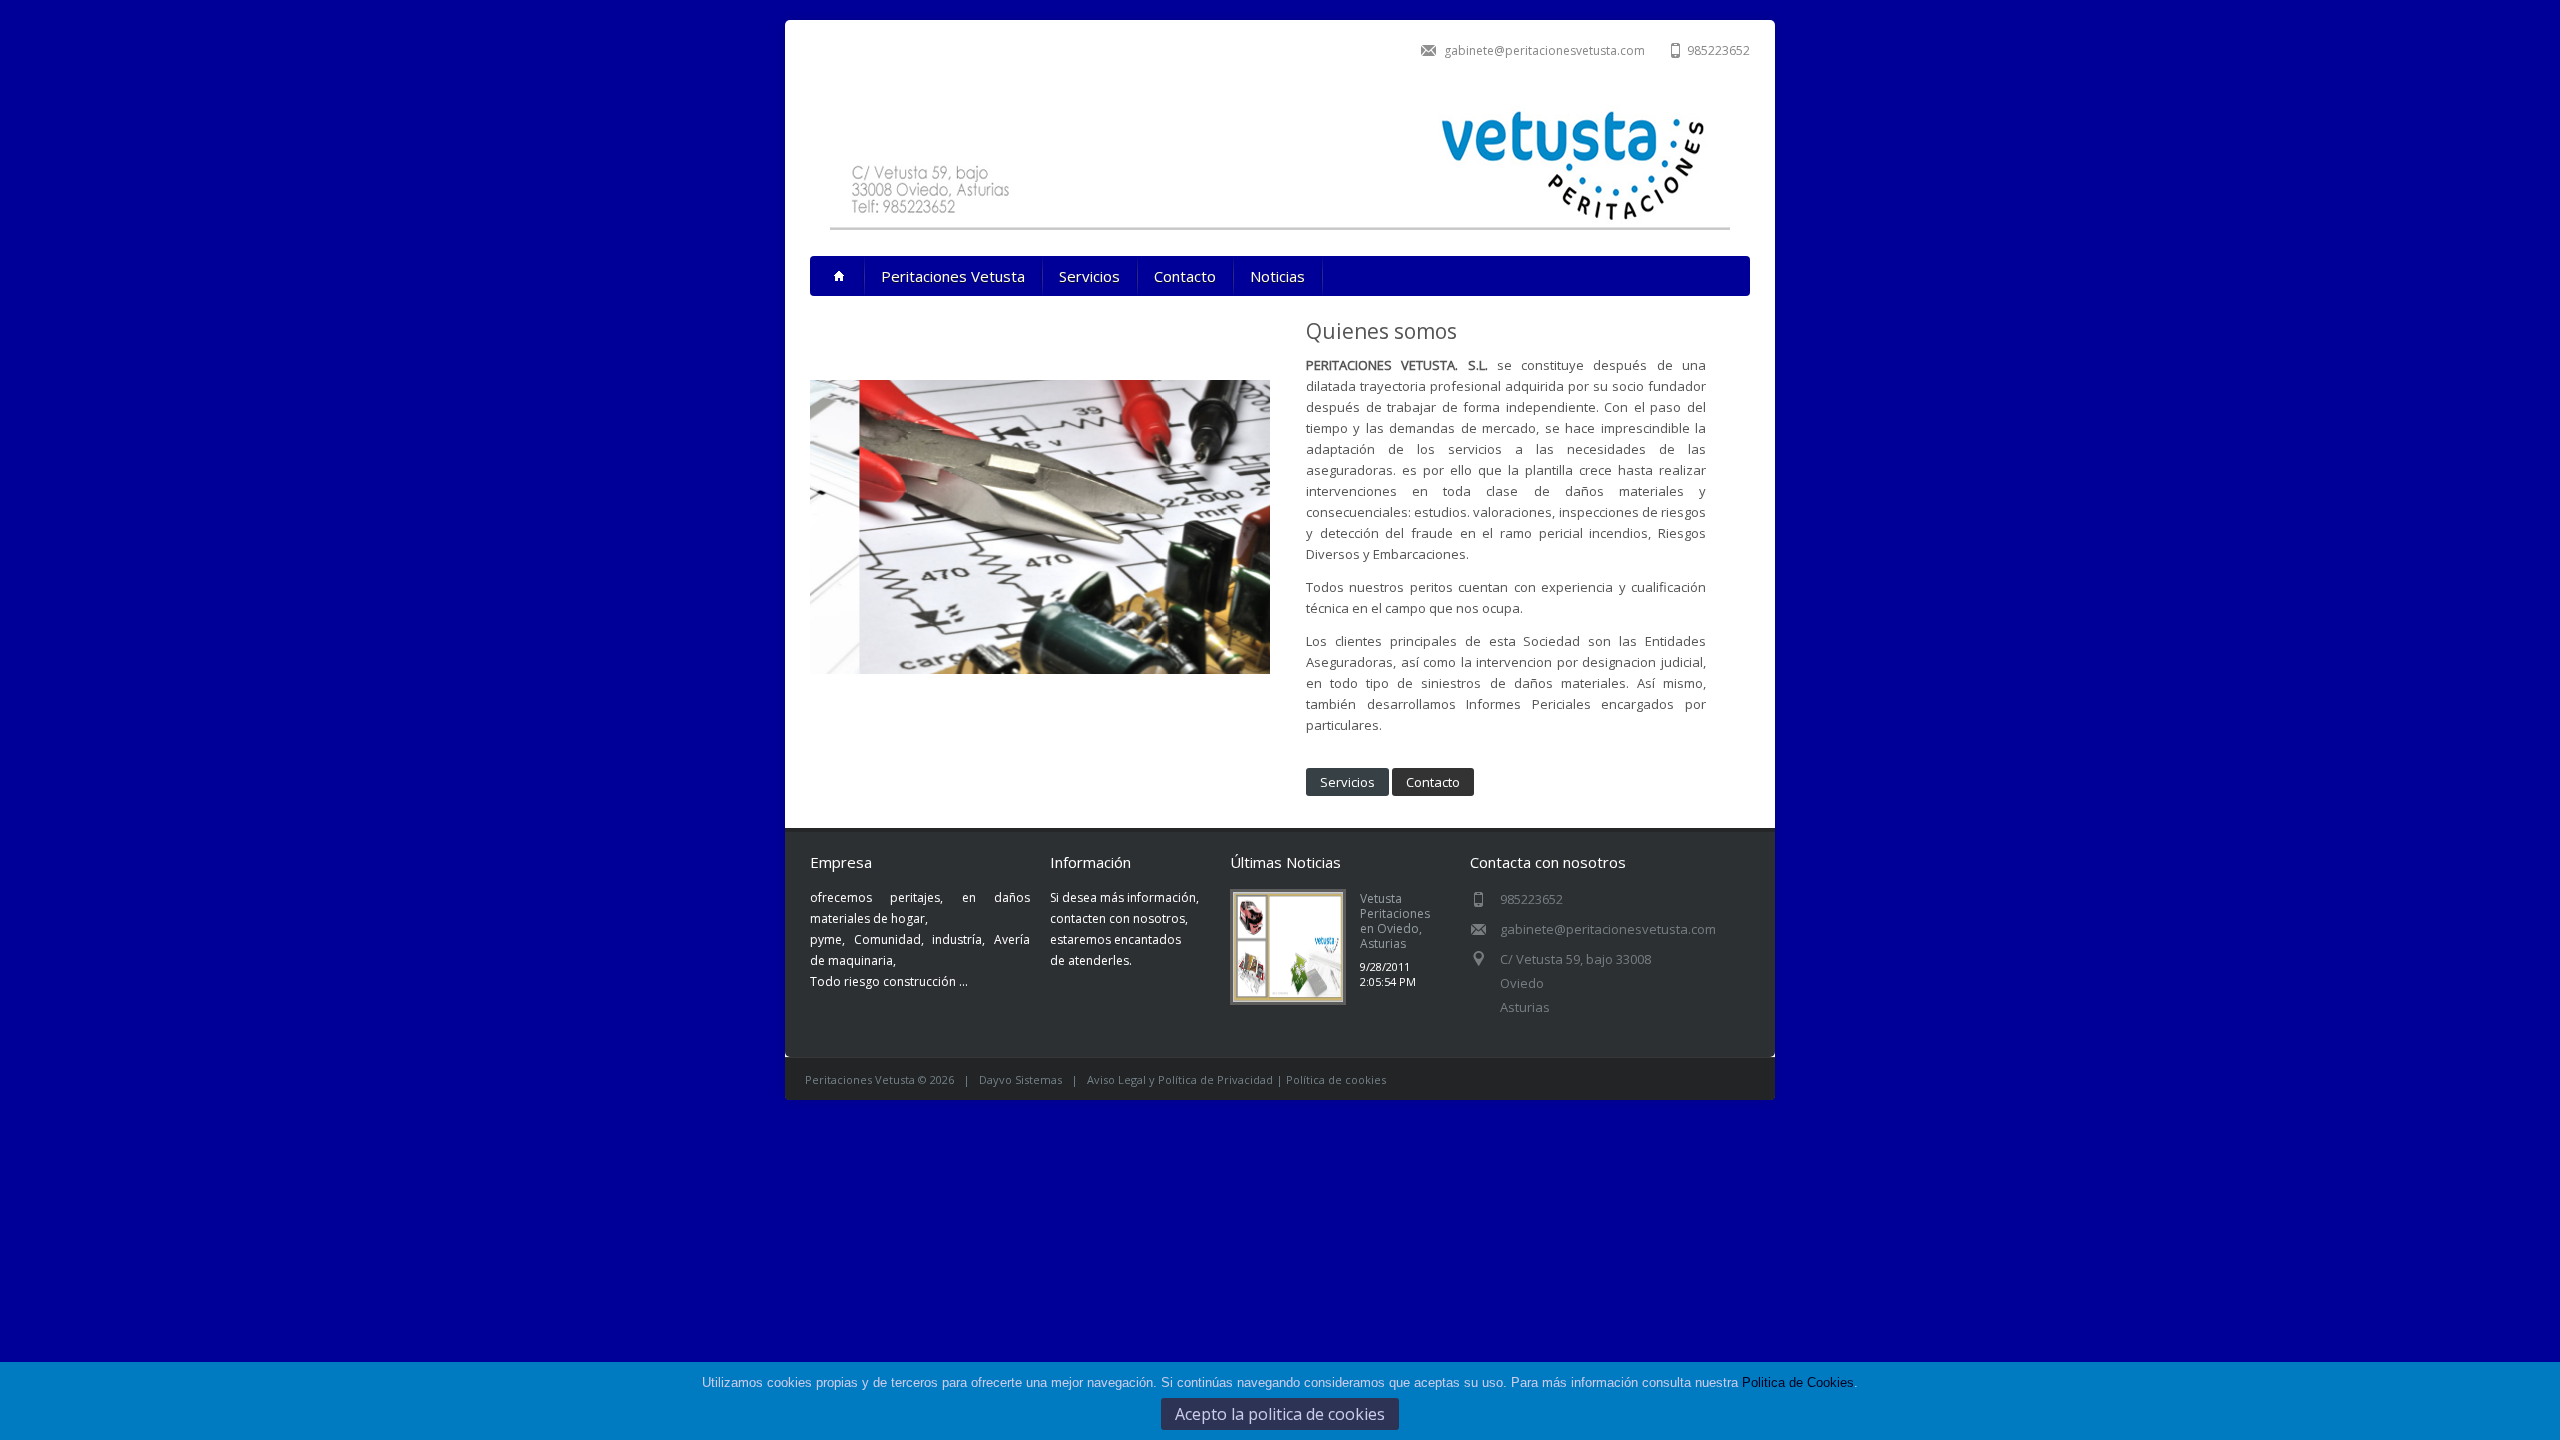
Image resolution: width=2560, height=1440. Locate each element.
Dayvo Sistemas (1020, 1079)
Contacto (1185, 276)
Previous (789, 497)
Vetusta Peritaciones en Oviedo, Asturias (1395, 921)
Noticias (1277, 276)
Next (1291, 497)
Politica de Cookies (1798, 1382)
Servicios (1089, 276)
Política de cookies (1336, 1079)
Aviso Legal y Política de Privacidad (1180, 1079)
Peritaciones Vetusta (953, 276)
